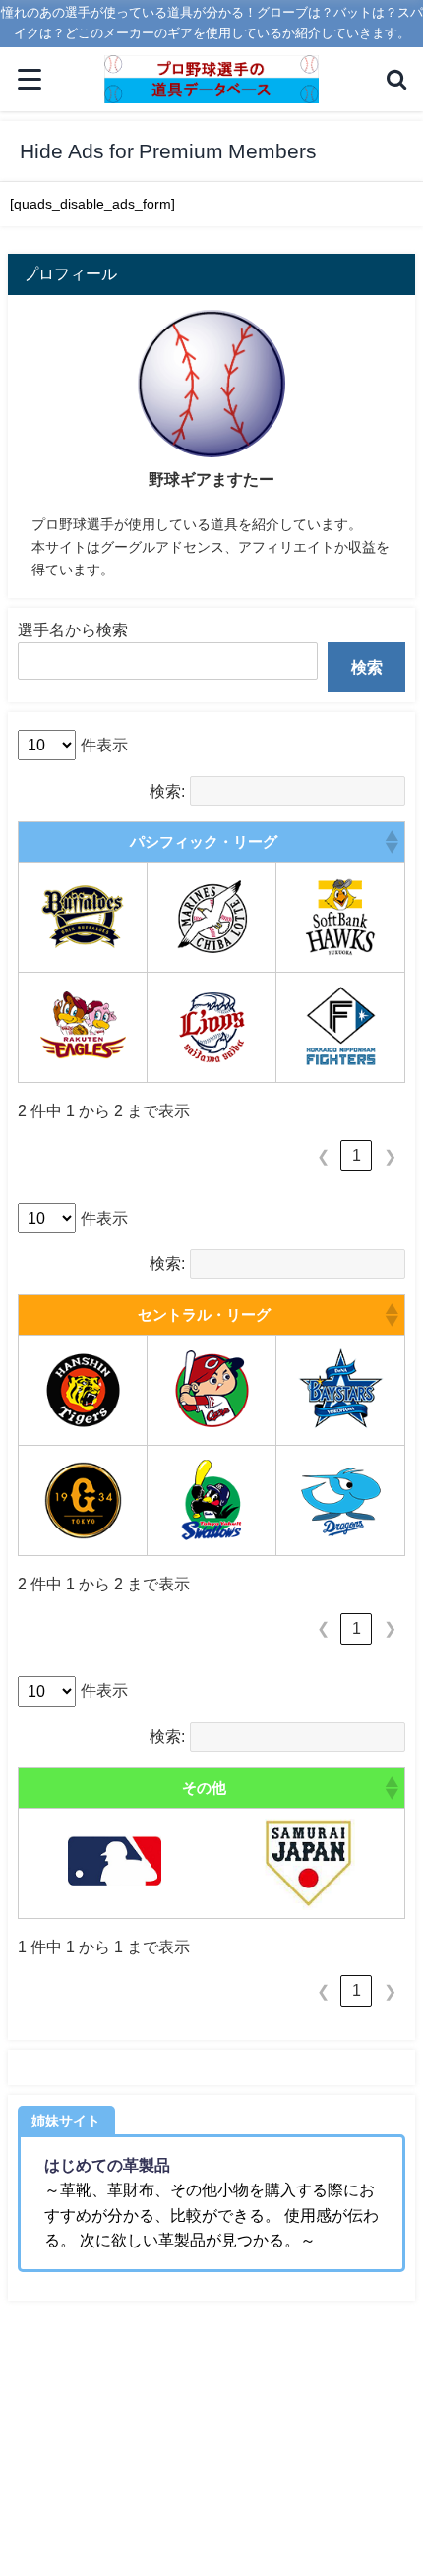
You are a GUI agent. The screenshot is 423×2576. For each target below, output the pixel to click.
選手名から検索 (73, 629)
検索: (167, 791)
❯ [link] (390, 1156)
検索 (367, 667)
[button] (391, 842)
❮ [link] (323, 1156)
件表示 (104, 745)
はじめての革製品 (107, 2165)
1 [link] (357, 1155)
